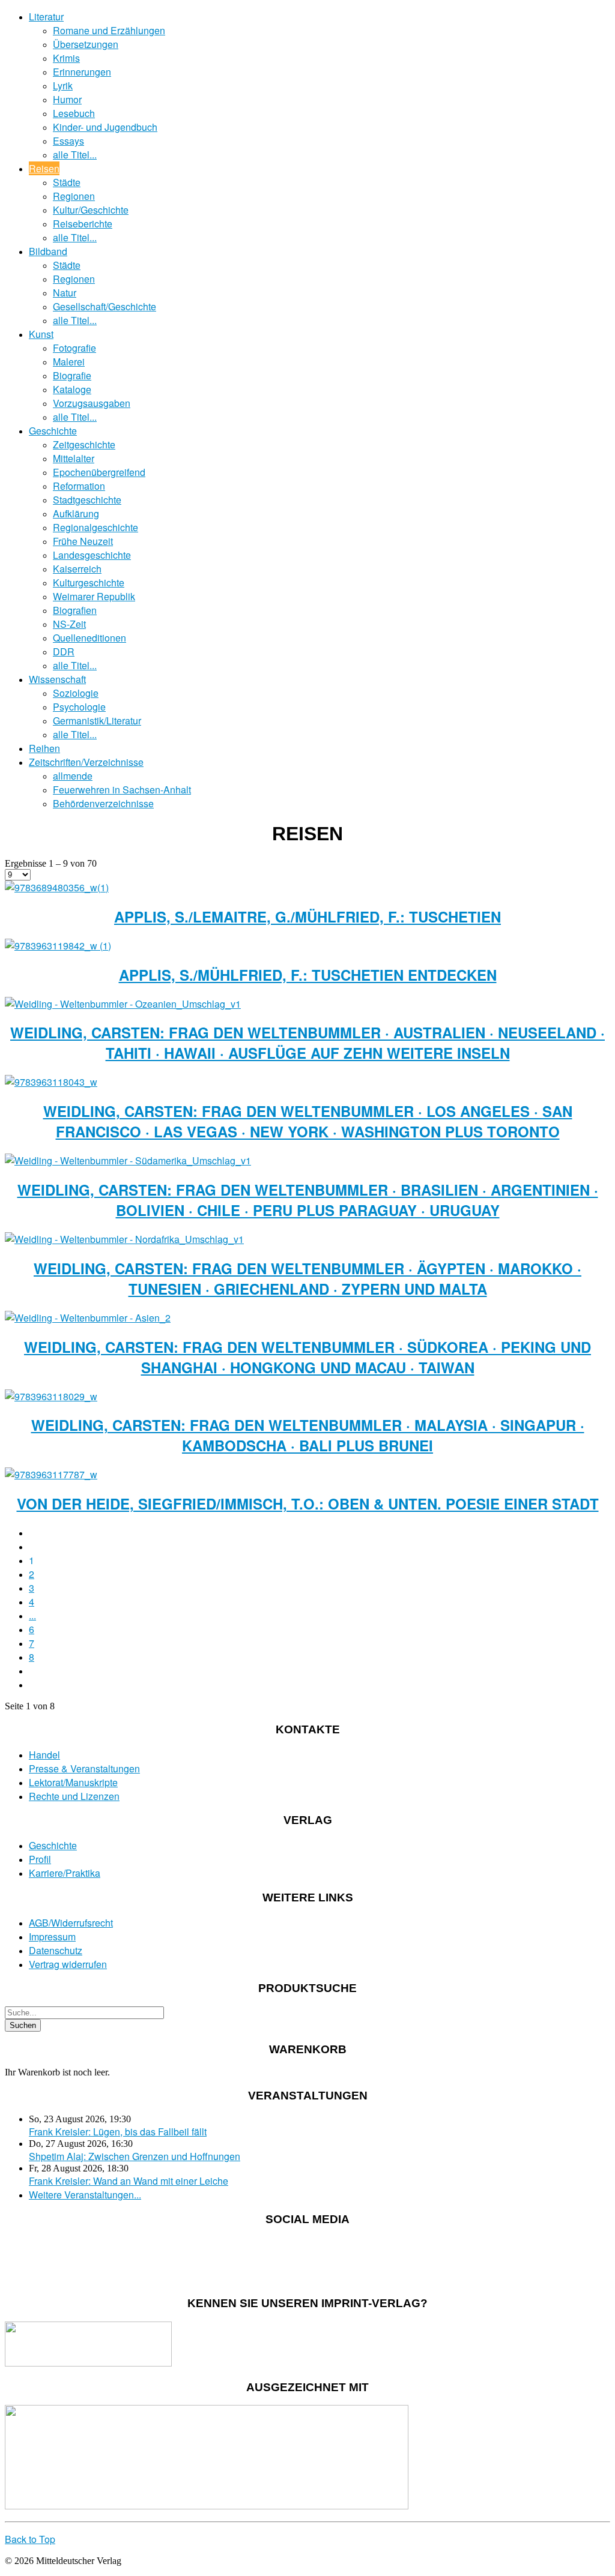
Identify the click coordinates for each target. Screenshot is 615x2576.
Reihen (44, 748)
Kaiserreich (77, 569)
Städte (67, 182)
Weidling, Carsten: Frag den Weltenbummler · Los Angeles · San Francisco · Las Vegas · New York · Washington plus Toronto (308, 1121)
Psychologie (79, 707)
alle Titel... (75, 155)
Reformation (79, 486)
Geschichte (53, 431)
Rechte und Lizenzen (74, 1796)
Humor (67, 99)
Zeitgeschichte (84, 444)
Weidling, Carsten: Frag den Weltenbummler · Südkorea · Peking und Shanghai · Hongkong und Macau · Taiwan (307, 1357)
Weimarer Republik (94, 596)
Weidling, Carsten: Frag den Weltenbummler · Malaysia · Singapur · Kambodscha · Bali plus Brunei (308, 1435)
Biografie (72, 375)
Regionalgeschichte (95, 527)
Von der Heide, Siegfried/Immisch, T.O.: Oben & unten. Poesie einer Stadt (308, 1503)
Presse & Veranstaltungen (84, 1768)
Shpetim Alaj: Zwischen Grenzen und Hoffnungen (135, 2156)
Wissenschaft (57, 679)
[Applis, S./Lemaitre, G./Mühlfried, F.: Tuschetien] (57, 887)
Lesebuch (74, 113)
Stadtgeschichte (87, 500)
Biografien (75, 610)
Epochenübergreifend (99, 472)
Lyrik (63, 86)
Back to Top (30, 2539)
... (32, 1615)
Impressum (52, 1937)
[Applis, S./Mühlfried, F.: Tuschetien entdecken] (58, 946)
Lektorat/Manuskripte (73, 1782)
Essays (68, 141)
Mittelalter (74, 458)
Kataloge (72, 389)
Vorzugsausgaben (92, 403)
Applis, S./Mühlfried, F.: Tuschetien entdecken (308, 975)
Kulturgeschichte (89, 582)
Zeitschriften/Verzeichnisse (86, 762)
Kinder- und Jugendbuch (105, 127)
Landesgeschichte (92, 555)
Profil (40, 1859)
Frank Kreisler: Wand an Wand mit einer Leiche (129, 2181)
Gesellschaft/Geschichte (105, 306)
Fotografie (74, 348)
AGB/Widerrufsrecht (71, 1923)
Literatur (46, 17)
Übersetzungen (86, 44)
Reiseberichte (83, 224)
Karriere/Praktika (65, 1873)
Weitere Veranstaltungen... (85, 2195)
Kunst (41, 334)
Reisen (44, 168)
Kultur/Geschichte (91, 210)
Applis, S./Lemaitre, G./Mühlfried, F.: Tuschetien (307, 916)
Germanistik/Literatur (97, 721)
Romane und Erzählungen (109, 30)
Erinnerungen (82, 72)
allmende (73, 776)
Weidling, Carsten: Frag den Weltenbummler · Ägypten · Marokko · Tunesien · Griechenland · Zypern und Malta (307, 1278)
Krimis (66, 58)
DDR (64, 652)
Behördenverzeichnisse (103, 803)
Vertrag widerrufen (68, 1964)
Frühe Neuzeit (83, 541)
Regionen (74, 196)
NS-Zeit (69, 624)
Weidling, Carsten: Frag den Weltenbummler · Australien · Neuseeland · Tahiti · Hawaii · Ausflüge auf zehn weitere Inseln (307, 1043)
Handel (44, 1755)
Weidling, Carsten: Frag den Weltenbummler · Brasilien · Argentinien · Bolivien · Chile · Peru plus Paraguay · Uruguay (308, 1200)
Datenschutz (56, 1950)
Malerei (69, 362)
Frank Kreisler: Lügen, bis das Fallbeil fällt (118, 2132)
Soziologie (76, 693)
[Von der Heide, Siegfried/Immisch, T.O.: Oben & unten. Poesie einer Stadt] (51, 1474)
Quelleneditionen (89, 638)
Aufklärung (76, 513)
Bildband (48, 251)
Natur (65, 293)
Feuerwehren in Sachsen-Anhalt (122, 790)
